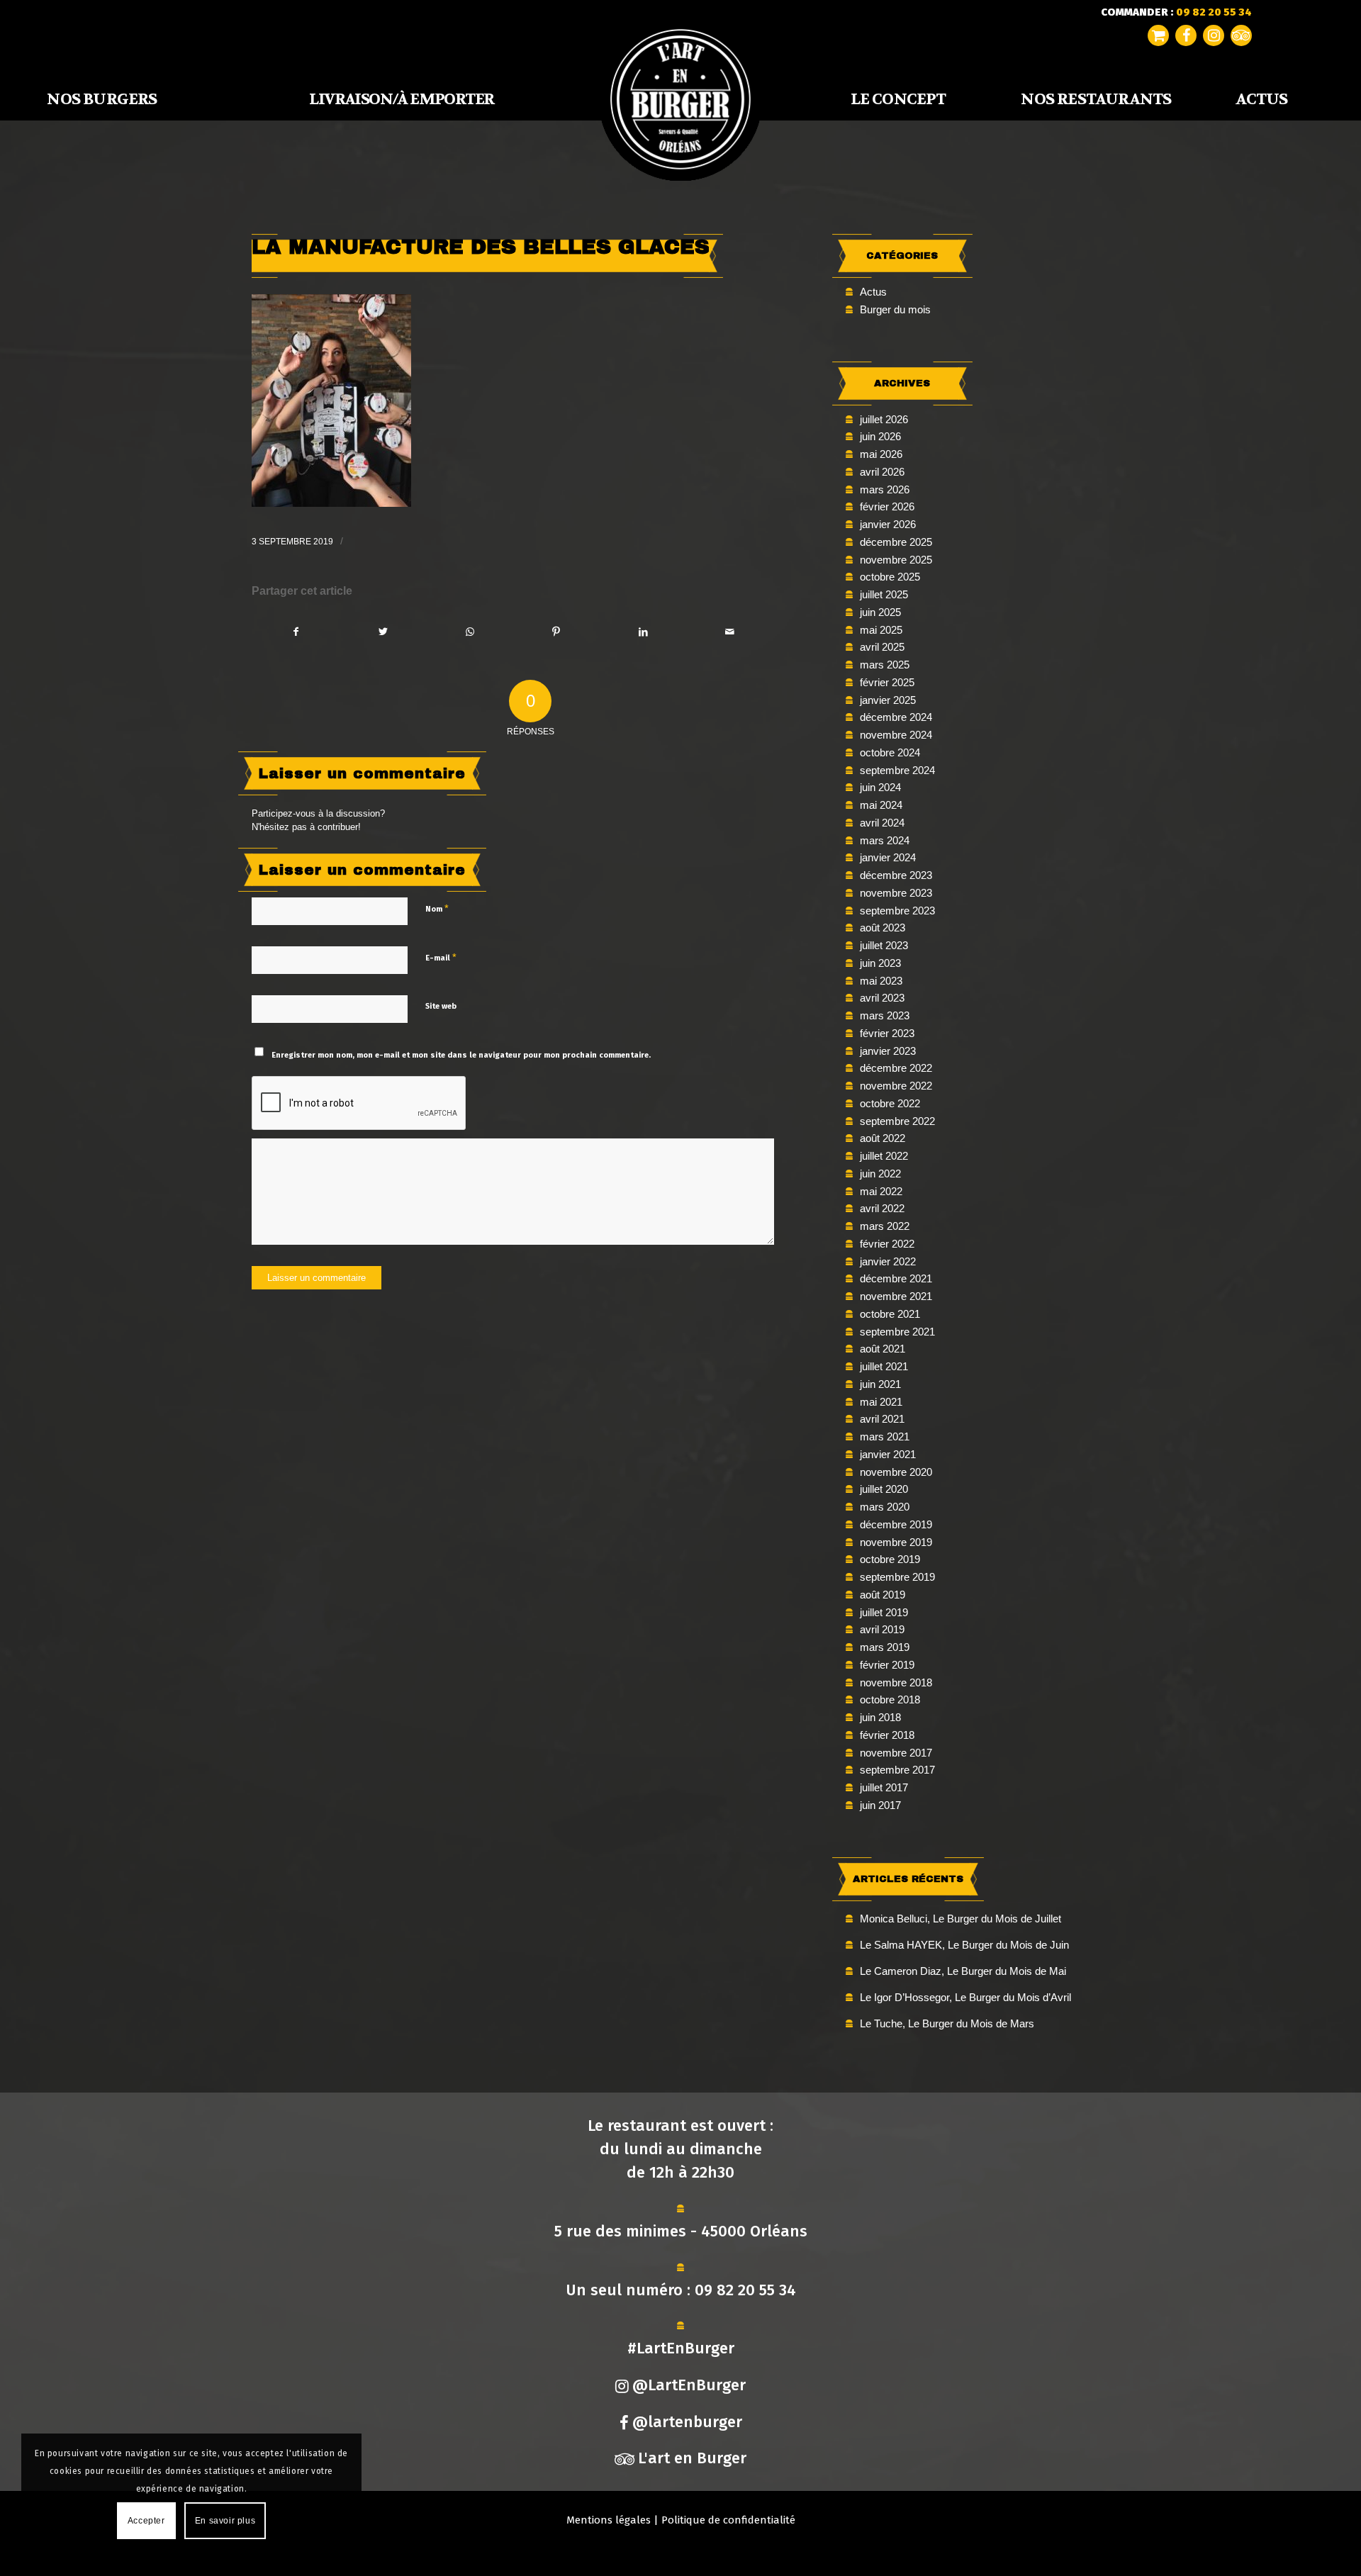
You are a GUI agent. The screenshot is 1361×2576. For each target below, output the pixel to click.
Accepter (146, 2521)
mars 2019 (885, 1647)
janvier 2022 (888, 1261)
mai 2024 (881, 805)
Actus (873, 292)
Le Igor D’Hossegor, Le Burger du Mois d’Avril (965, 1997)
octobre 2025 (890, 577)
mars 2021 (885, 1437)
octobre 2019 (890, 1559)
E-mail (441, 957)
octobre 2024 (890, 752)
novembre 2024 (896, 735)
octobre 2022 (890, 1103)
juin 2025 (880, 612)
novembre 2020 (896, 1472)
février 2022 (887, 1244)
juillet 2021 (884, 1366)
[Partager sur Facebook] (296, 632)
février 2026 (887, 506)
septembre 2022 (897, 1121)
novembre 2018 (896, 1682)
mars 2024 (885, 840)
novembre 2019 (896, 1542)
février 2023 (887, 1033)
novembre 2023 (896, 893)
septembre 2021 (897, 1332)
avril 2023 (882, 998)
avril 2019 (882, 1629)
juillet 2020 (884, 1489)
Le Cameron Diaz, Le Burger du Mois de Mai (963, 1971)
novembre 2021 (896, 1296)
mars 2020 (885, 1507)
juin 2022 (880, 1174)
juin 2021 (880, 1384)
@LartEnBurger (689, 2385)
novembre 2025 (896, 560)
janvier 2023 (888, 1051)
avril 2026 (882, 472)
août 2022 (883, 1138)
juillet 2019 (884, 1612)
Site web (441, 1006)
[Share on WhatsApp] (470, 632)
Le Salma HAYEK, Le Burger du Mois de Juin (964, 1945)
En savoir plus (225, 2521)
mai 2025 (881, 630)
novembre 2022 (896, 1086)
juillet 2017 (884, 1787)
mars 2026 (885, 489)
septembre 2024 (897, 770)
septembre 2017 (897, 1770)
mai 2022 (881, 1191)
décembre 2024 (896, 717)
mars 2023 (885, 1015)
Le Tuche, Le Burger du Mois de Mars (947, 2023)
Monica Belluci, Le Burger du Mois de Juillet (960, 1919)
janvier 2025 (888, 700)
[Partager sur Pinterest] (556, 632)
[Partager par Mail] (730, 632)
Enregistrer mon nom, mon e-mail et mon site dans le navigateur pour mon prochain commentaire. (461, 1055)
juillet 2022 (884, 1156)
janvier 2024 (888, 857)
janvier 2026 (888, 524)
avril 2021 (882, 1419)
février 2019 (887, 1665)
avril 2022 (882, 1208)
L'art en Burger (692, 2458)
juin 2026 (880, 436)
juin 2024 (880, 787)
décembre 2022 (896, 1068)
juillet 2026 (884, 419)
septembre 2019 (897, 1577)
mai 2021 (881, 1402)
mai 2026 (881, 454)
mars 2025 (885, 665)
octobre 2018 (890, 1699)
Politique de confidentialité (728, 2520)
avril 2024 (882, 823)
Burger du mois (895, 309)
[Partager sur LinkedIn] (643, 632)
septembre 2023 (897, 911)
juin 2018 (880, 1717)
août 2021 (883, 1349)
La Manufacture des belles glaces (481, 247)
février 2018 (887, 1735)
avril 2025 (882, 647)
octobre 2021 (890, 1314)
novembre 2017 (896, 1753)
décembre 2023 (896, 875)
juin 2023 (880, 963)
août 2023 (883, 928)
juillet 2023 (884, 945)
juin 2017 (880, 1805)
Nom (437, 908)
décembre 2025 (896, 542)
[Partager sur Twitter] (382, 632)
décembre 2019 (896, 1524)
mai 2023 (881, 981)
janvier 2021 (888, 1454)
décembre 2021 (896, 1278)
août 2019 (883, 1595)
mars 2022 (885, 1226)
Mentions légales (609, 2520)
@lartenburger (687, 2422)
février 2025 (887, 682)
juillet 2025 (884, 594)
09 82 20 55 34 (745, 2290)
